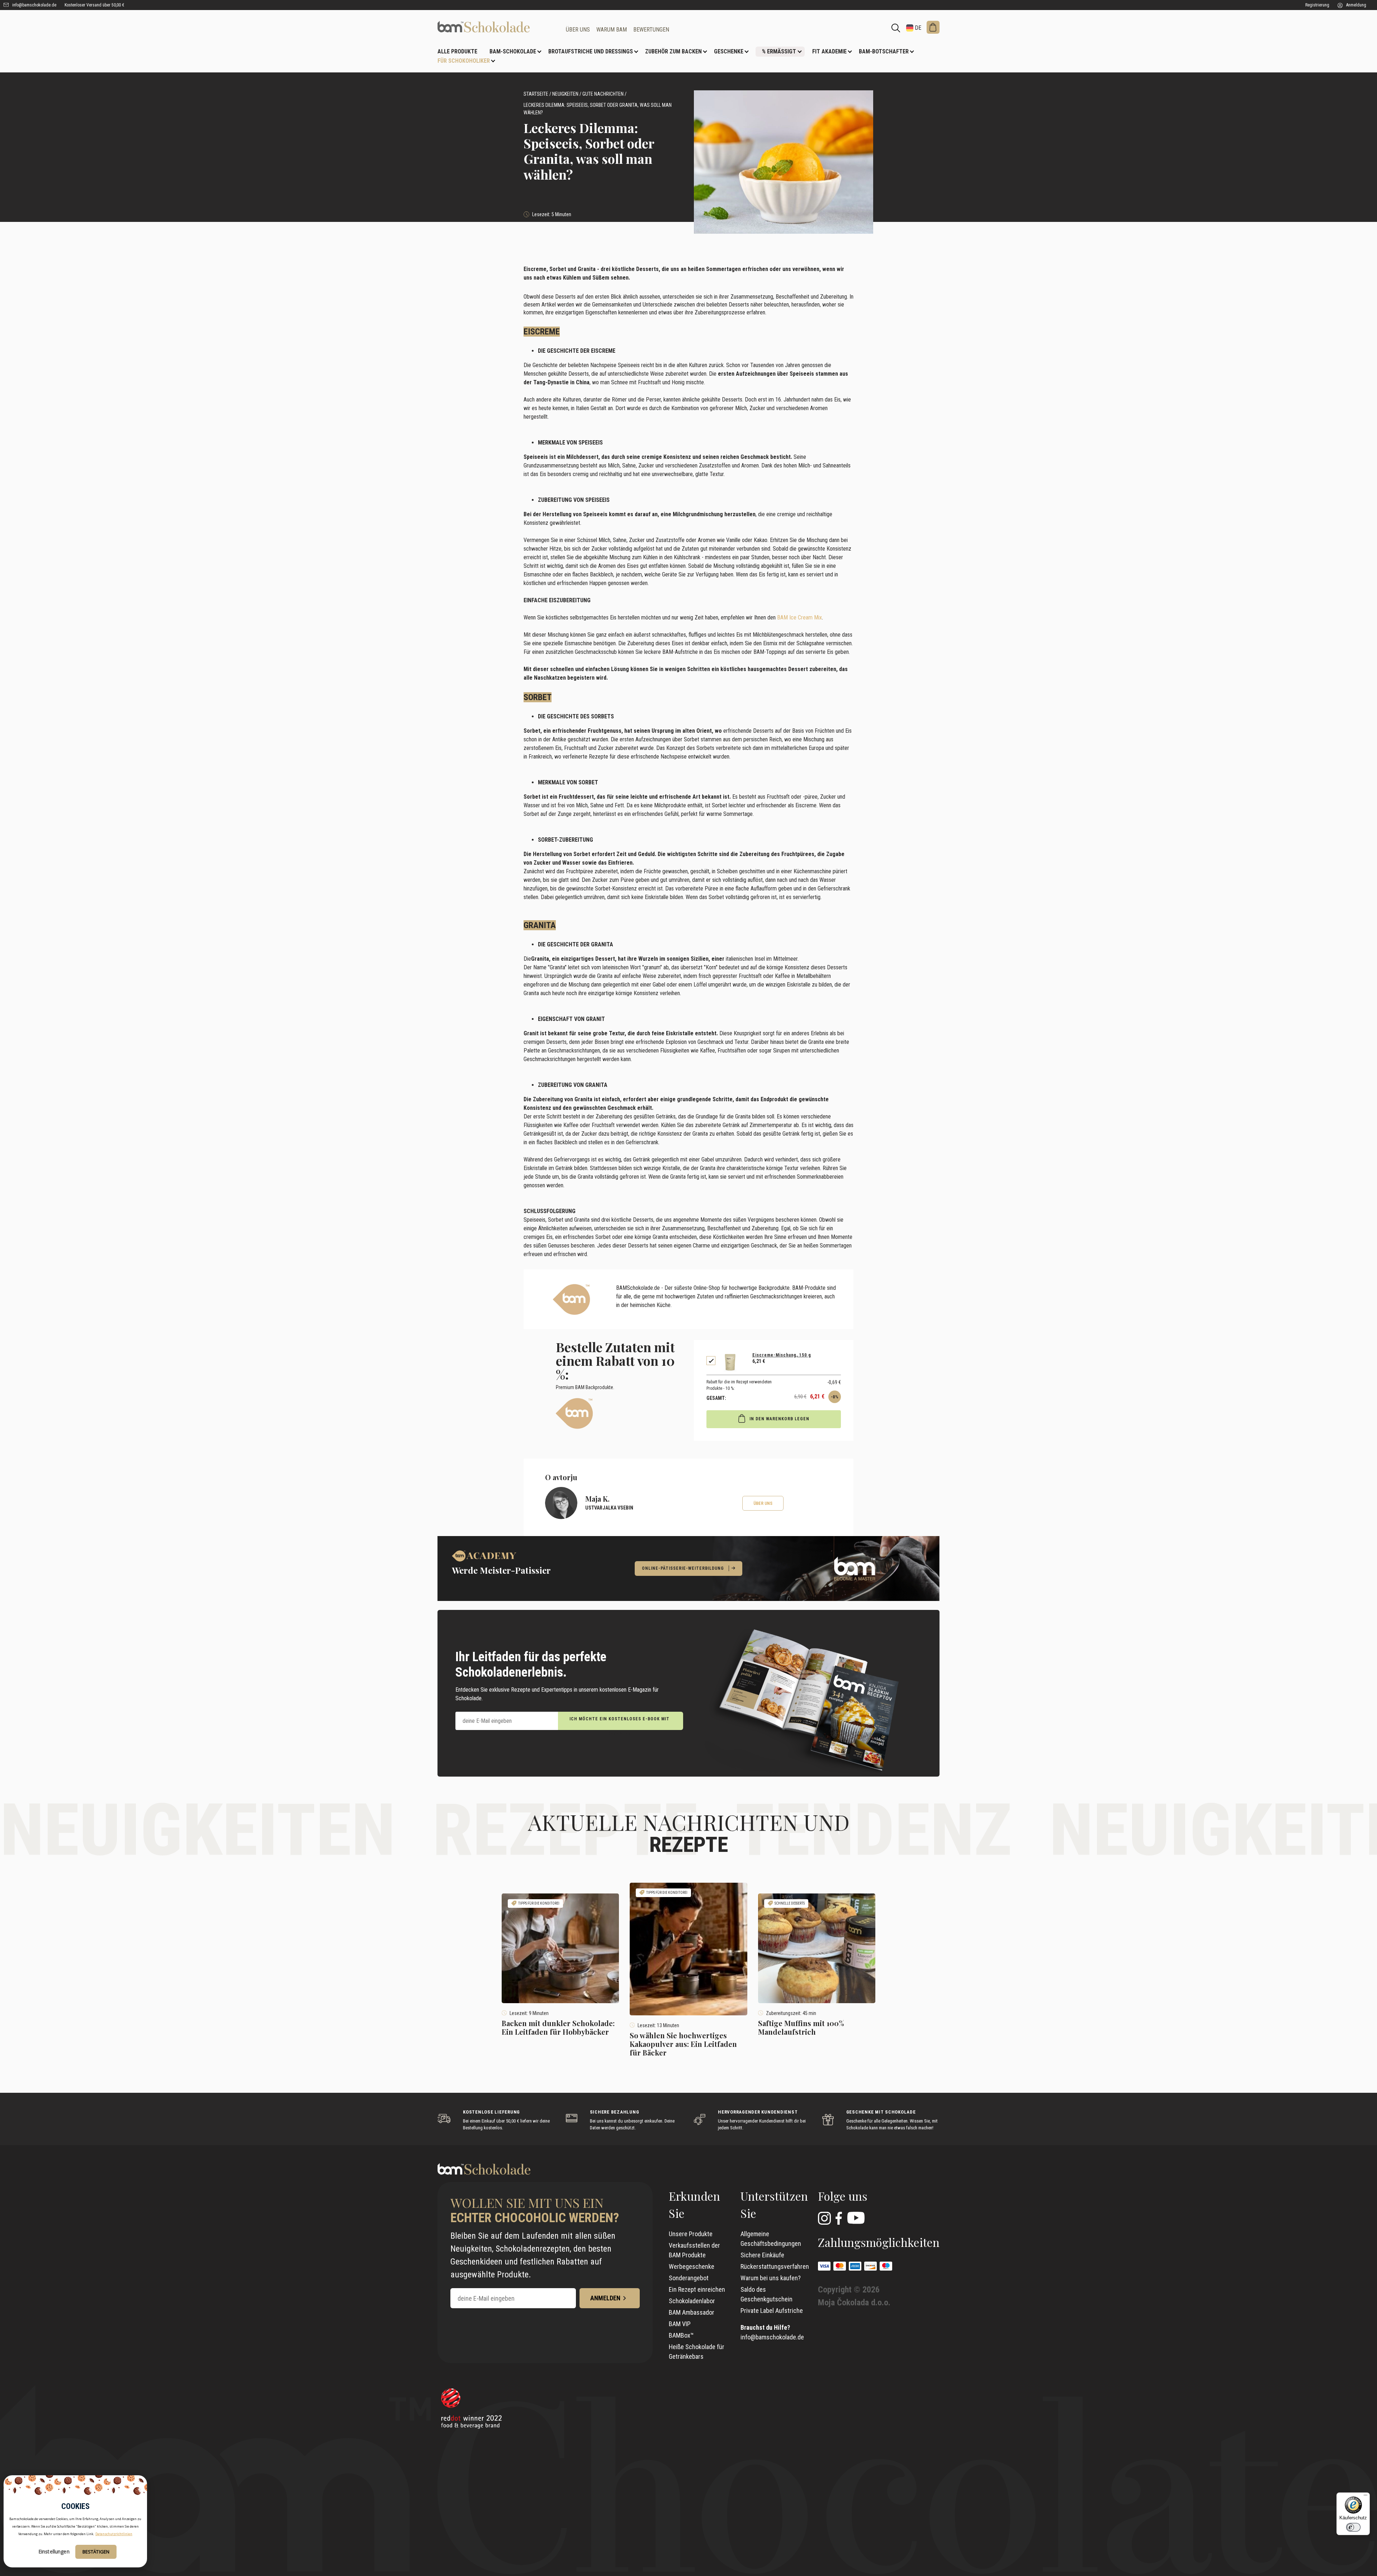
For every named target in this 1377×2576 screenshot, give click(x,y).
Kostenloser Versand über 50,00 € (94, 5)
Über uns (578, 30)
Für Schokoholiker (464, 61)
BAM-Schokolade (513, 51)
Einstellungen (54, 2551)
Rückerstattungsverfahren (775, 2266)
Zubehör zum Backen (673, 51)
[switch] (1353, 2527)
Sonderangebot (689, 2278)
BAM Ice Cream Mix (799, 617)
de (917, 28)
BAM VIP (680, 2324)
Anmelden (605, 2298)
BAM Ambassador (692, 2312)
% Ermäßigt (779, 51)
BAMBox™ (681, 2335)
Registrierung (1317, 5)
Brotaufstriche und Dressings (591, 51)
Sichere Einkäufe (762, 2255)
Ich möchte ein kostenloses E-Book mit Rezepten (619, 1723)
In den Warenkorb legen (779, 1419)
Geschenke (729, 51)
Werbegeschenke (692, 2266)
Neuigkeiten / (567, 94)
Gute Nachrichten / (604, 94)
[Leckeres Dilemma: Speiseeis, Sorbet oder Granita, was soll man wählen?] (496, 27)
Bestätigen (96, 2552)
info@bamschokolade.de (34, 5)
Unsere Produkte (691, 2234)
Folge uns (843, 2196)
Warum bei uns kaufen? (771, 2278)
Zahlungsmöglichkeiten (879, 2242)
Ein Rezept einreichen (697, 2289)
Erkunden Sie (694, 2204)
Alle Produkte (457, 51)
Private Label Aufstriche (772, 2311)
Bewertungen (651, 30)
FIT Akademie (829, 51)
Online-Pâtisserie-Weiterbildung (683, 1568)
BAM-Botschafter (884, 51)
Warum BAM (612, 30)
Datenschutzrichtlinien (114, 2534)
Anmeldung (1356, 5)
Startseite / (537, 94)
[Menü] (1366, 2497)
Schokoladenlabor (692, 2301)
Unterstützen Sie (774, 2204)
